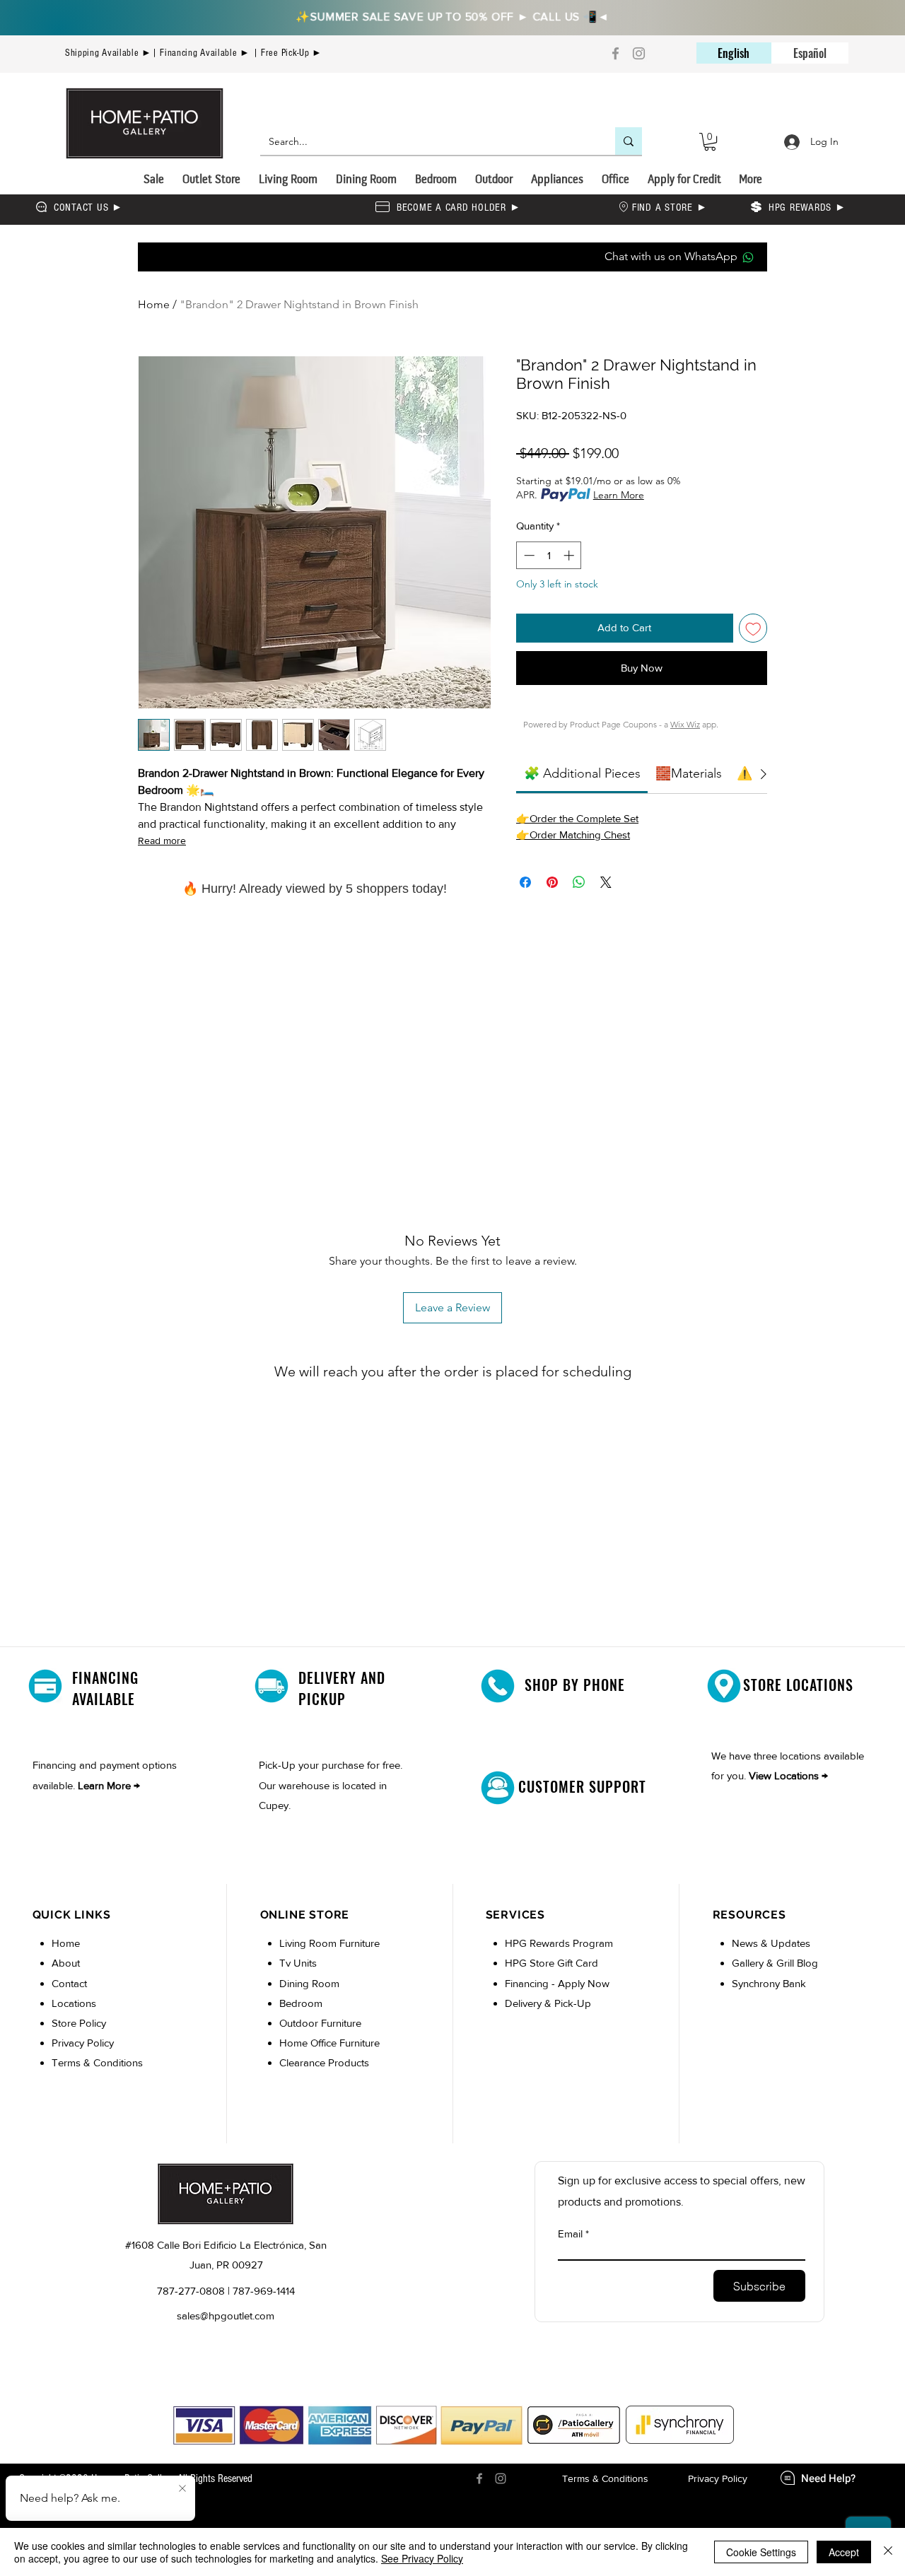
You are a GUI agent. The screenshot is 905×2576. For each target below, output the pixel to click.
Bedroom (302, 2003)
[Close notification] (182, 2489)
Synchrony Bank (769, 1983)
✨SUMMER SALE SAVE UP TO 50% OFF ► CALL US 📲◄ (452, 16)
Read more (162, 841)
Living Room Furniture (329, 1943)
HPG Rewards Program (559, 1943)
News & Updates (771, 1943)
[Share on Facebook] (525, 882)
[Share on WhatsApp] (579, 882)
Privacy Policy (83, 2043)
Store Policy (79, 2023)
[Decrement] (528, 555)
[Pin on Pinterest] (552, 882)
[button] (710, 142)
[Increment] (570, 555)
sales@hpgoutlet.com (226, 2316)
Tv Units (298, 1963)
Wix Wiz (685, 724)
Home (154, 304)
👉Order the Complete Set (577, 818)
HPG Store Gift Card (551, 1963)
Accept (844, 2552)
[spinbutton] (549, 555)
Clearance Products (324, 2062)
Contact (69, 1983)
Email (570, 2233)
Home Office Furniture (329, 2043)
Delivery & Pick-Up (548, 2003)
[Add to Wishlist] (753, 628)
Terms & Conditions (97, 2062)
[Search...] (629, 141)
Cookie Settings (761, 2552)
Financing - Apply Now (557, 1983)
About (66, 1963)
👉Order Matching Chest (573, 835)
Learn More (619, 495)
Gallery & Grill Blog (775, 1963)
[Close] (888, 2552)
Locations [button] (74, 2003)
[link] (582, 773)
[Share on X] (606, 882)
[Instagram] (639, 53)
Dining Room (309, 1983)
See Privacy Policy (422, 2558)
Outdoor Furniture (320, 2023)
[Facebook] (615, 53)
